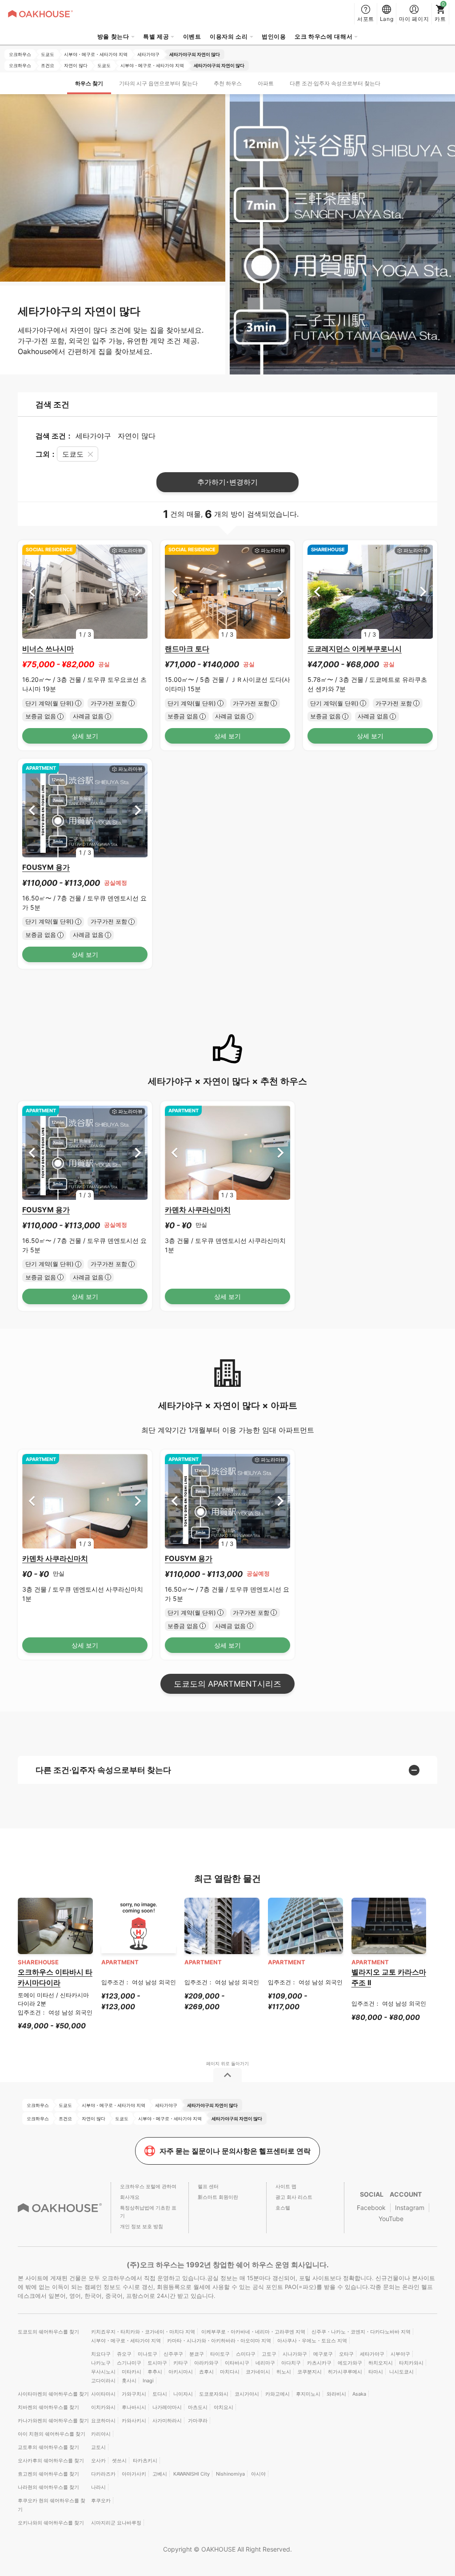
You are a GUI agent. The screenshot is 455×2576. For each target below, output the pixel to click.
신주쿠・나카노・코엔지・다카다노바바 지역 (361, 2332)
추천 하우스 (228, 83)
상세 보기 (85, 736)
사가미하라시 (167, 2421)
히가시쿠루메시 (345, 2372)
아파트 (266, 83)
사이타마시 (103, 2394)
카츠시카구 (319, 2363)
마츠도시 (198, 2407)
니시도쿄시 (401, 2372)
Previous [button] (32, 592)
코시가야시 (247, 2394)
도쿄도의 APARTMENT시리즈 (227, 1684)
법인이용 (274, 36)
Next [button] (138, 592)
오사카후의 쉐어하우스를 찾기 (51, 2461)
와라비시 (336, 2394)
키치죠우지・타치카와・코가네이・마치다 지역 (143, 2332)
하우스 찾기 (89, 83)
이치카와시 (103, 2407)
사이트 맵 (286, 2186)
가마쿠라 (198, 2421)
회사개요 (130, 2197)
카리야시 (101, 2434)
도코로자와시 (214, 2394)
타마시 (376, 2372)
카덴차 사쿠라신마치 (198, 1210)
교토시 (98, 2447)
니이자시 (183, 2394)
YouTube (391, 2219)
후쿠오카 (101, 2500)
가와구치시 (134, 2394)
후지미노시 (308, 2394)
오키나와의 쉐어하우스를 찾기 (51, 2523)
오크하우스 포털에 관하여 (148, 2186)
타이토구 (220, 2354)
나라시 (98, 2487)
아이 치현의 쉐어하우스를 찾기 (52, 2434)
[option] (85, 592)
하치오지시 (381, 2363)
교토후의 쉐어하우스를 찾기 (48, 2447)
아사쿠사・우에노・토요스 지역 (312, 2341)
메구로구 (323, 2354)
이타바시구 (237, 2363)
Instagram (410, 2208)
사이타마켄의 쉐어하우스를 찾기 (53, 2394)
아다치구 (291, 2363)
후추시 (155, 2372)
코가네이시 (258, 2372)
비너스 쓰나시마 (48, 649)
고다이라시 (103, 2381)
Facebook (371, 2208)
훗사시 (129, 2381)
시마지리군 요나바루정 (116, 2523)
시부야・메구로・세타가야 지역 (126, 2341)
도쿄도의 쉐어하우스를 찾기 (48, 2332)
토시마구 (157, 2363)
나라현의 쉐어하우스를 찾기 (48, 2487)
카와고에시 (277, 2394)
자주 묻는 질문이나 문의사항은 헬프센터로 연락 (235, 2151)
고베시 (160, 2474)
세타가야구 (372, 2354)
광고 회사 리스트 (294, 2197)
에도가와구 (350, 2363)
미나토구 (148, 2354)
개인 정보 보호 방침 (142, 2226)
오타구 (346, 2354)
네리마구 (265, 2363)
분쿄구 (197, 2354)
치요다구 (101, 2354)
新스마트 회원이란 (218, 2197)
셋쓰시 (119, 2461)
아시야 (258, 2474)
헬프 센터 (208, 2186)
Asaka (359, 2394)
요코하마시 (103, 2421)
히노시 (284, 2372)
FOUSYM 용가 (46, 867)
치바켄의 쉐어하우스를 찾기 (48, 2407)
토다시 (160, 2394)
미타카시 (132, 2372)
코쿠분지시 (309, 2372)
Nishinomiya (230, 2474)
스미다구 (246, 2354)
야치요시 (224, 2407)
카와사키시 (134, 2421)
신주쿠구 (173, 2354)
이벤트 (192, 36)
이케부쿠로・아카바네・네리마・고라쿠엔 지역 (253, 2332)
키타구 (181, 2363)
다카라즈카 (103, 2474)
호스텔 (283, 2208)
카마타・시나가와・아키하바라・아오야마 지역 (219, 2341)
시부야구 (400, 2354)
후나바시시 (134, 2407)
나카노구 (101, 2363)
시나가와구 (295, 2354)
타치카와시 (411, 2363)
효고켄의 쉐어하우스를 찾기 (48, 2474)
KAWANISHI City (192, 2474)
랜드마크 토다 (187, 649)
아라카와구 (206, 2363)
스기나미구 (129, 2363)
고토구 (269, 2354)
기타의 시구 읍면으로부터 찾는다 (158, 83)
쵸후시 (206, 2372)
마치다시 (230, 2372)
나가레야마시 (167, 2407)
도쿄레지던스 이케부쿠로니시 (355, 649)
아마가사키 (134, 2474)
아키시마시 (181, 2372)
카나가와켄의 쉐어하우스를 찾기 (53, 2421)
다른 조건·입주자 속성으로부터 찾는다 (335, 83)
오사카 (98, 2461)
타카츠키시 (145, 2461)
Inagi (148, 2381)
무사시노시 (103, 2372)
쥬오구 (124, 2354)
